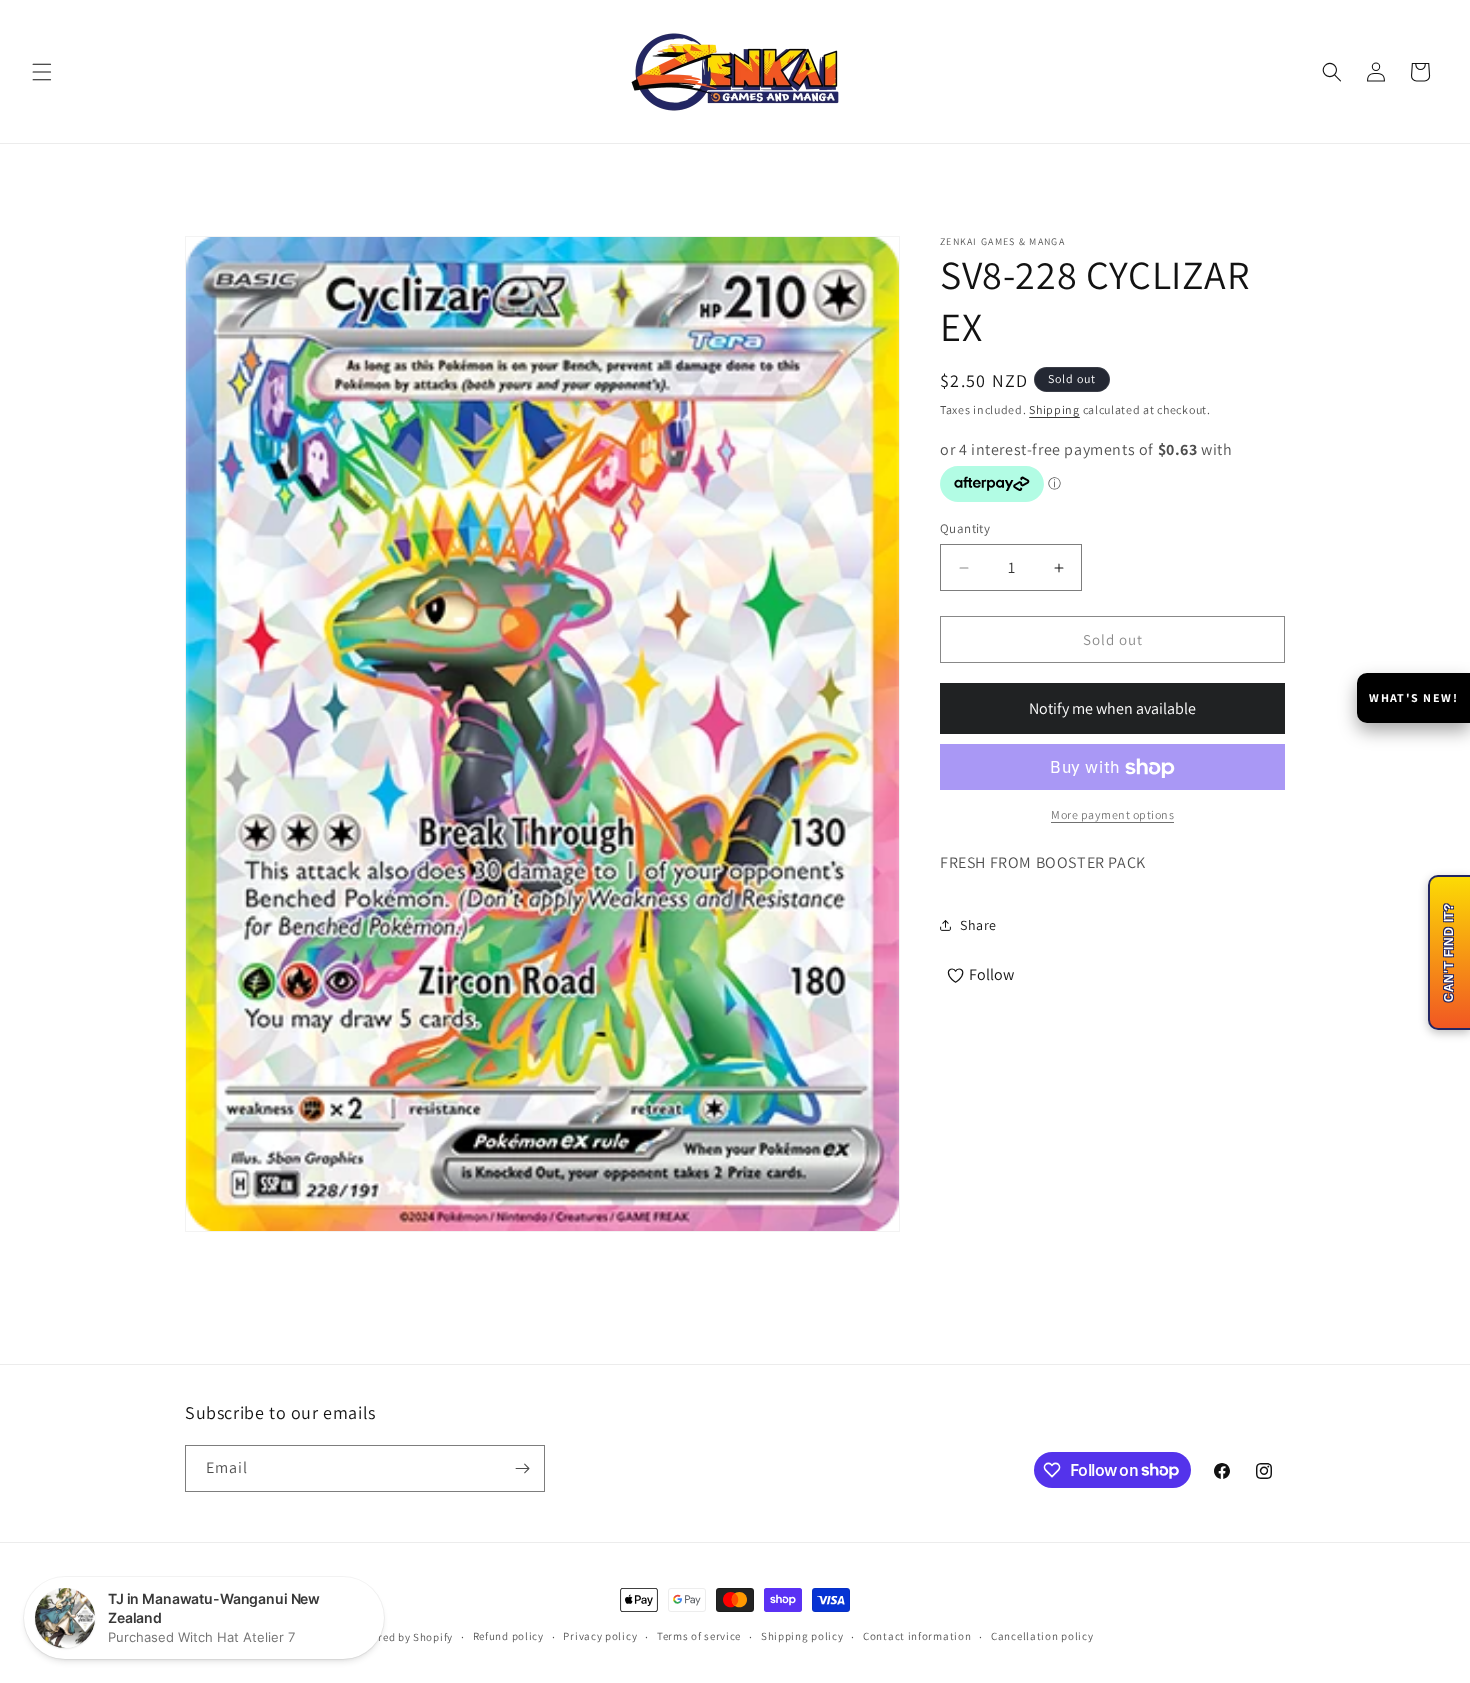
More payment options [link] (1112, 815)
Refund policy (508, 1636)
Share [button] (978, 925)
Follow (991, 974)
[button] (42, 72)
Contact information (917, 1636)
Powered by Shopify (401, 1637)
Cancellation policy (1042, 1636)
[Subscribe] (522, 1468)
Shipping (1054, 409)
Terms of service (699, 1636)
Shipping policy (802, 1636)
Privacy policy (600, 1636)
